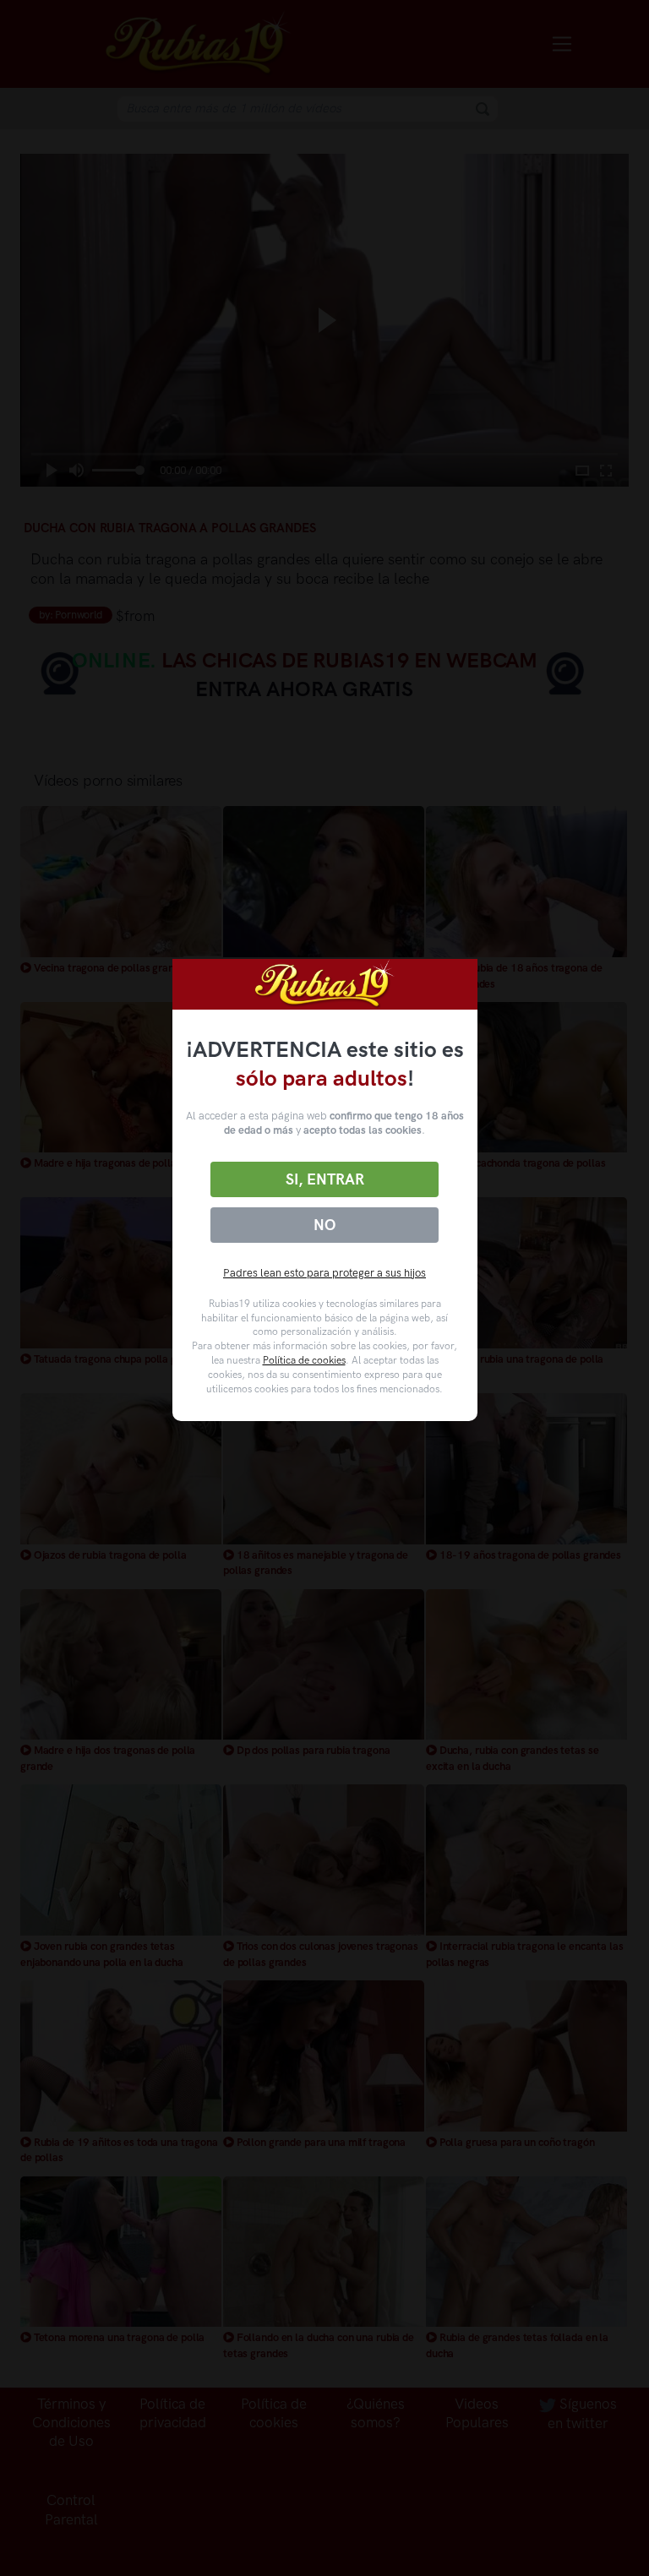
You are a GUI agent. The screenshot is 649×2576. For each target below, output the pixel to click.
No (324, 1225)
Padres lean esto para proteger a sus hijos (324, 1273)
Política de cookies (304, 1360)
